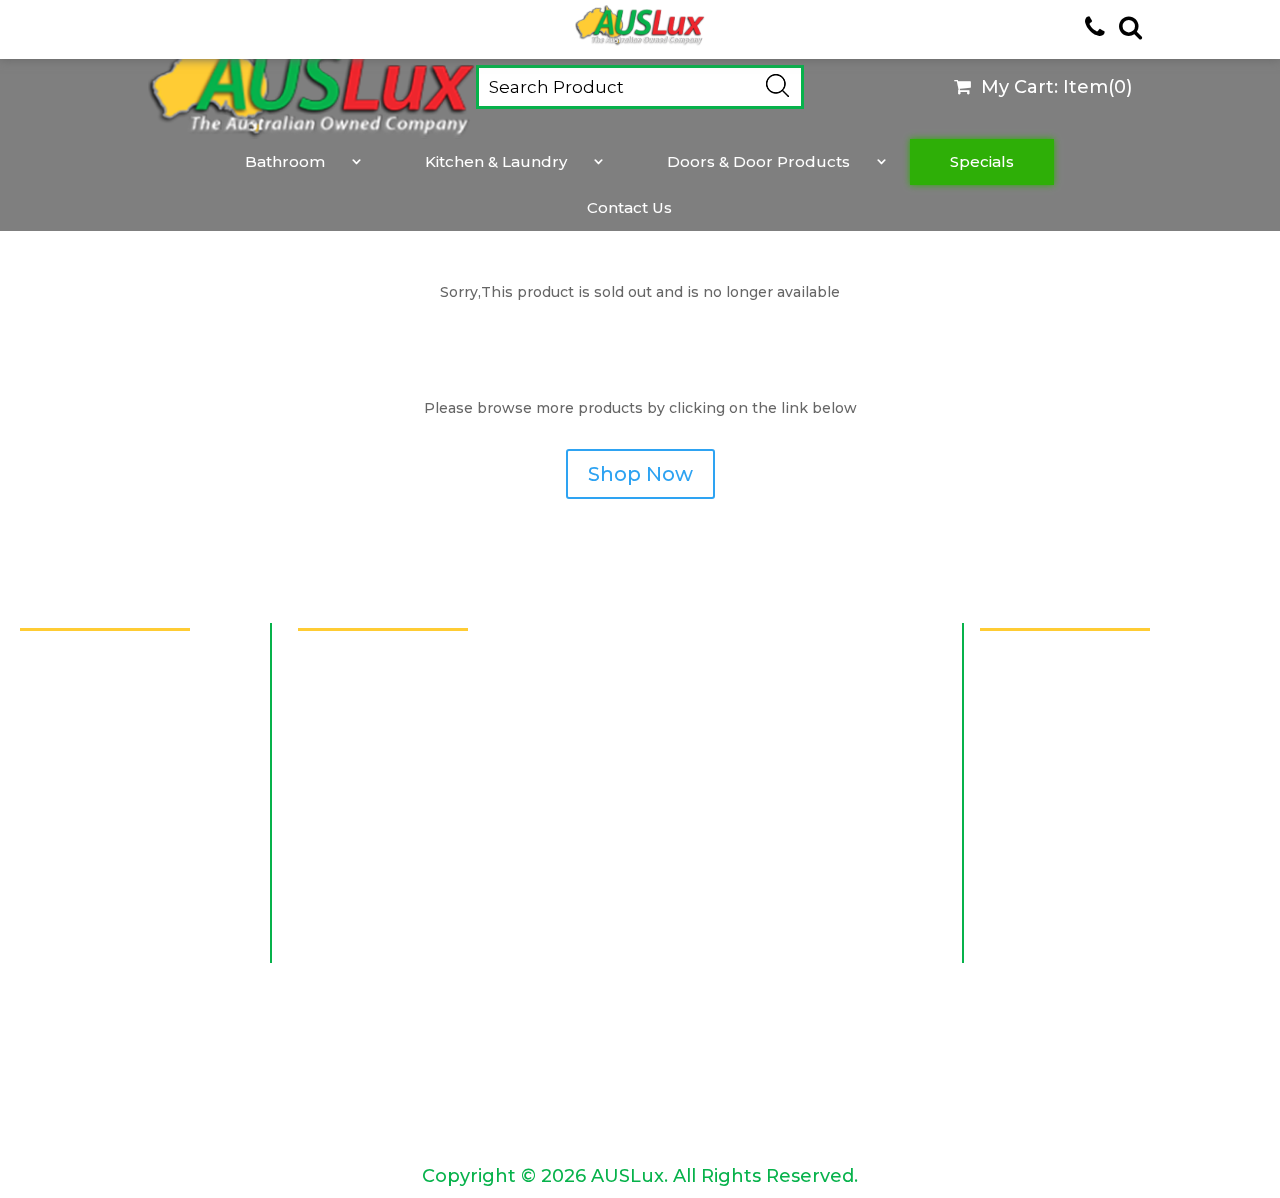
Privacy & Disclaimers (103, 798)
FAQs (40, 751)
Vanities (317, 1041)
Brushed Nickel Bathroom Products (431, 763)
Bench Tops (334, 726)
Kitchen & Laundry (496, 162)
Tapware (322, 1004)
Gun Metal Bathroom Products (412, 800)
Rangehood (334, 1115)
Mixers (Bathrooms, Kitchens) (402, 894)
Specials (982, 162)
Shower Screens (352, 968)
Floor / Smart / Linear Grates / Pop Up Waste (435, 847)
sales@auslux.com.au (1065, 812)
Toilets (650, 1004)
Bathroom (285, 162)
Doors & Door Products (758, 162)
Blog (39, 891)
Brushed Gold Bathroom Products (763, 763)
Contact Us (629, 208)
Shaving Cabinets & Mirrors (393, 931)
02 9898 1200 (1034, 745)
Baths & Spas (675, 689)
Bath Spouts (337, 652)
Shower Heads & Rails (709, 931)
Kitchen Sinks (677, 1078)
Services (52, 704)
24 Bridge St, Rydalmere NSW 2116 (1117, 678)
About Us (57, 657)
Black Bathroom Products (729, 726)
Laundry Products (697, 836)
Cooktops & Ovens (697, 1115)
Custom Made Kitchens (379, 1078)
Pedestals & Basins (697, 894)
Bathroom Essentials (368, 689)
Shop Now (640, 474)
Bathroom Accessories (712, 652)
